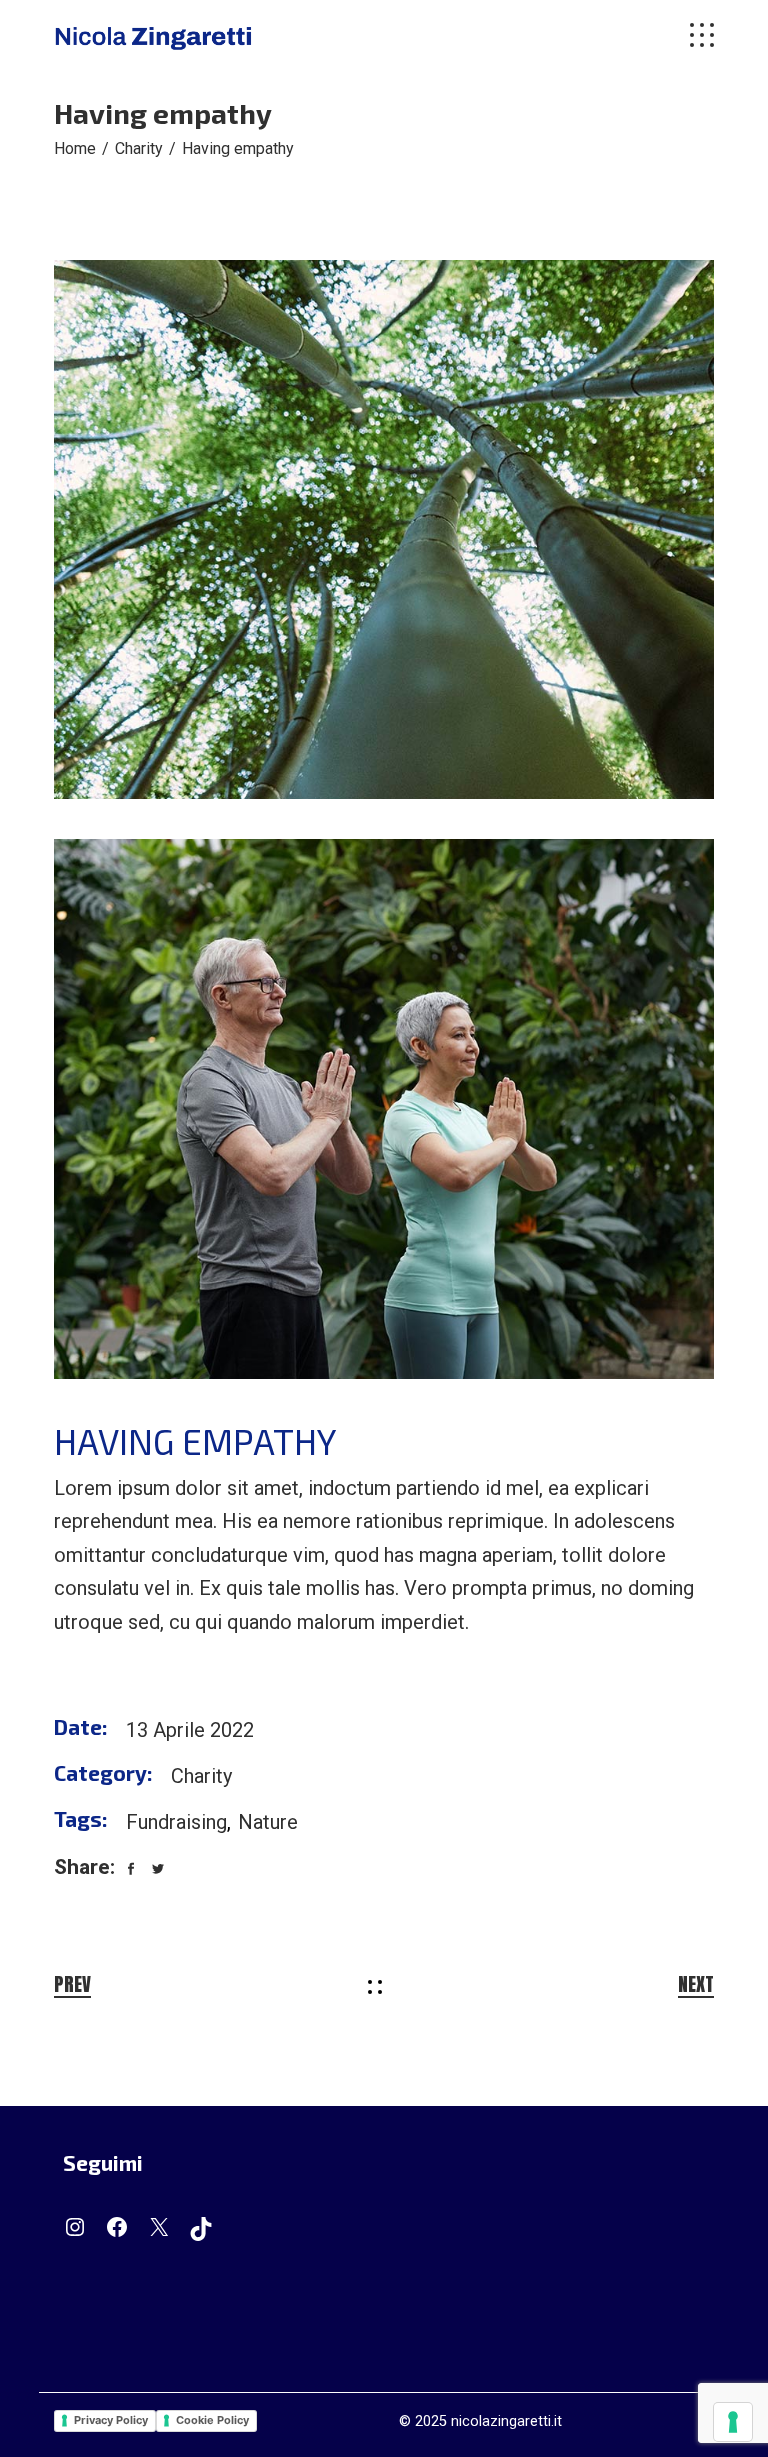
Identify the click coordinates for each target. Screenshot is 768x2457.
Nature (268, 1822)
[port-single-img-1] (384, 529)
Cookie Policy (212, 2420)
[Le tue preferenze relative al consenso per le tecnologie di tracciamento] (733, 2422)
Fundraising (176, 1822)
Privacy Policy (111, 2420)
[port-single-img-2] (384, 1108)
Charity (201, 1776)
